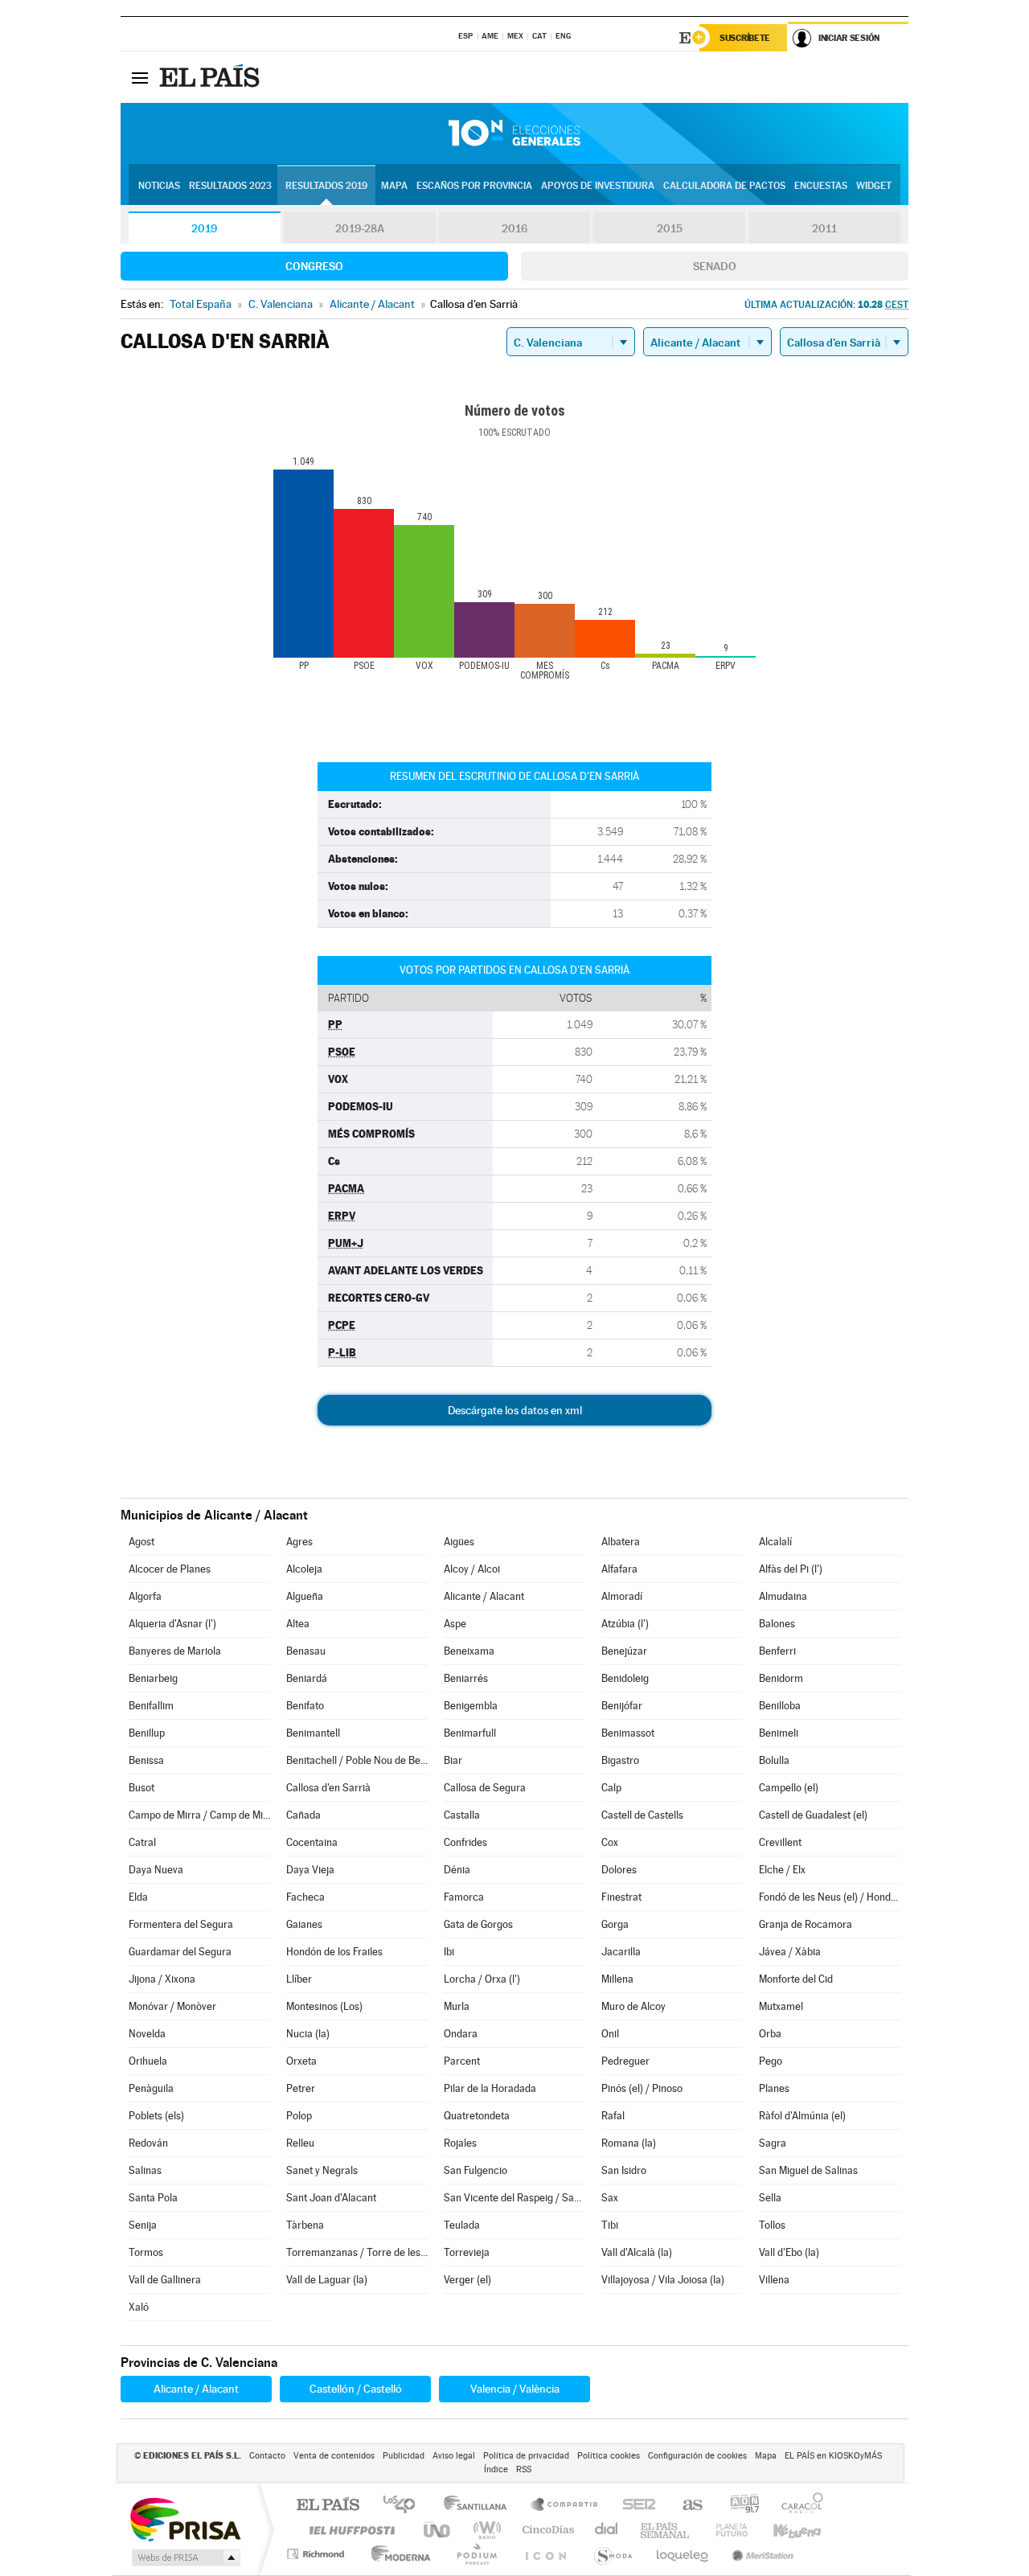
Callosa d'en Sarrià (328, 1788)
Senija (143, 2225)
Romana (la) (629, 2143)
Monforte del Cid (796, 1979)
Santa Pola (153, 2198)
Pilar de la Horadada (490, 2088)
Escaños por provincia (474, 186)
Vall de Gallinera (165, 2280)
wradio (484, 2530)
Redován (148, 2143)
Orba (770, 2034)
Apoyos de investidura (598, 186)
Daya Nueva (156, 1870)
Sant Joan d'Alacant (331, 2198)
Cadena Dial (607, 2530)
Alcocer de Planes (170, 1569)
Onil (610, 2034)
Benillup (147, 1733)
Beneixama (469, 1651)
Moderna (397, 2554)
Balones (777, 1624)
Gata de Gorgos (478, 1924)
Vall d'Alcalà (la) (637, 2252)
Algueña (305, 1596)
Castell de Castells (642, 1815)
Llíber (299, 1979)
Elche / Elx (782, 1870)
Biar (453, 1760)
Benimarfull (470, 1733)
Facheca (305, 1897)
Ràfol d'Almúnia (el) (802, 2116)
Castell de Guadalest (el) (813, 1815)
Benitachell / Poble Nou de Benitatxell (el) (357, 1760)
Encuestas (821, 186)
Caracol (797, 2506)
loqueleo (683, 2554)
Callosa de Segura (485, 1788)
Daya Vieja (310, 1870)
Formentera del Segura (181, 1924)
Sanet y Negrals (322, 2170)
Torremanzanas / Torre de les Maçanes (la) (357, 2252)
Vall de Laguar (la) (327, 2280)
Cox (610, 1842)
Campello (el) (789, 1788)
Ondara (461, 2034)
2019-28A (360, 228)
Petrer (301, 2088)
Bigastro (620, 1760)
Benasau (306, 1651)
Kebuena (783, 2530)
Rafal (613, 2116)
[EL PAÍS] (211, 77)
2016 (514, 228)
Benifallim (151, 1706)
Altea (298, 1624)
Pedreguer (625, 2061)
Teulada (462, 2225)
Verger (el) (467, 2280)
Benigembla (471, 1706)
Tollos (772, 2225)
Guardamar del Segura (180, 1952)
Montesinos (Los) (324, 2006)
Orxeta (301, 2061)
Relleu (300, 2143)
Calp (611, 1788)
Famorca (464, 1897)
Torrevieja (467, 2252)
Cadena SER (634, 2506)
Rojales (460, 2143)
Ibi (449, 1952)
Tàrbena (305, 2225)
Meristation (760, 2554)
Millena (617, 1979)
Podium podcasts (476, 2554)
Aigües (459, 1542)
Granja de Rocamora (806, 1924)
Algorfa (145, 1596)
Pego (771, 2061)
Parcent (462, 2061)
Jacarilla (621, 1952)
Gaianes (304, 1924)
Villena (774, 2280)
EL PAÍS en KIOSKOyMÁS (833, 2456)
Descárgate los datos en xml (515, 1410)
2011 (824, 228)
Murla (457, 2006)
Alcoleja (304, 1569)
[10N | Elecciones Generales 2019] (514, 133)
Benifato (305, 1706)
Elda (138, 1897)
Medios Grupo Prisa (184, 2558)
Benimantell (313, 1733)
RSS (524, 2469)
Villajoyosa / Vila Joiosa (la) (663, 2280)
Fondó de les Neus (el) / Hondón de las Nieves (830, 1897)
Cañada (303, 1815)
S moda (612, 2554)
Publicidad (404, 2456)
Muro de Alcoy (633, 2006)
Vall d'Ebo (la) (789, 2252)
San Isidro (624, 2170)
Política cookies (609, 2456)
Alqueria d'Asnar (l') (172, 1624)
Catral (142, 1842)
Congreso (314, 266)
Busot (141, 1788)
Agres (299, 1542)
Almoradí (622, 1596)
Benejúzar (624, 1651)
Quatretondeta (477, 2116)
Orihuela (148, 2061)
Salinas (145, 2170)
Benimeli (779, 1733)
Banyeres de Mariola (175, 1651)
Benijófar (622, 1706)
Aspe (455, 1624)
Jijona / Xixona (162, 1979)
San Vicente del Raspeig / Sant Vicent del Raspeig (514, 2198)
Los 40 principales (405, 2506)
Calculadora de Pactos (724, 186)
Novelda (147, 2034)
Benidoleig (625, 1678)
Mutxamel (781, 2006)
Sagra (773, 2143)
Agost (141, 1542)
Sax (610, 2198)
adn (738, 2506)
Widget (874, 186)
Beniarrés (466, 1678)
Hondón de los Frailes (334, 1952)
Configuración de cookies (697, 2456)
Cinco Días (546, 2530)
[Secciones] (140, 77)
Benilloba (780, 1706)
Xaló (139, 2307)
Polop (299, 2116)
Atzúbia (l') (625, 1624)
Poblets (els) (156, 2116)
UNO (438, 2530)
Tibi (610, 2225)
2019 (204, 228)
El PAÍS (328, 2506)
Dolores (619, 1870)
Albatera (621, 1542)
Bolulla (774, 1760)
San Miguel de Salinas (808, 2170)
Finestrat (621, 1897)
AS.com (685, 2506)
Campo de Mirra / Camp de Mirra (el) (199, 1815)
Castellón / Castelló (356, 2389)
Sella (770, 2198)
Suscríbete (745, 38)
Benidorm (781, 1678)
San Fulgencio (476, 2170)
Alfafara (619, 1569)
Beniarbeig (153, 1678)
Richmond (318, 2554)
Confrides (465, 1842)
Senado (715, 266)
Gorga (615, 1924)
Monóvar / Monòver (172, 2006)
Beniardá (307, 1678)
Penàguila (151, 2088)
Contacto (267, 2456)
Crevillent (780, 1842)
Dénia (457, 1870)
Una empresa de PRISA (185, 2519)
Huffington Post (349, 2530)
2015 (670, 228)
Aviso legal (454, 2456)
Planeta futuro (725, 2530)
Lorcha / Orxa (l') (482, 1979)
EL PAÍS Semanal (666, 2530)
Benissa (146, 1760)
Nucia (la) (308, 2034)
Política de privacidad (526, 2456)
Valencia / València (515, 2389)
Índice (496, 2469)
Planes (774, 2088)
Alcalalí (775, 1542)
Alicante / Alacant (484, 1596)
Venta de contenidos (334, 2456)
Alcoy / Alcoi (472, 1569)
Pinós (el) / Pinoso (642, 2088)
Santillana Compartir (565, 2506)
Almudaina (783, 1596)
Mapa (394, 186)
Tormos (146, 2252)
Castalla (462, 1815)
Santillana (480, 2506)
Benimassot (628, 1733)
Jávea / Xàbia (790, 1952)
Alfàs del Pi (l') (791, 1569)
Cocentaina (312, 1842)
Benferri (777, 1651)
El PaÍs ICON (545, 2554)
